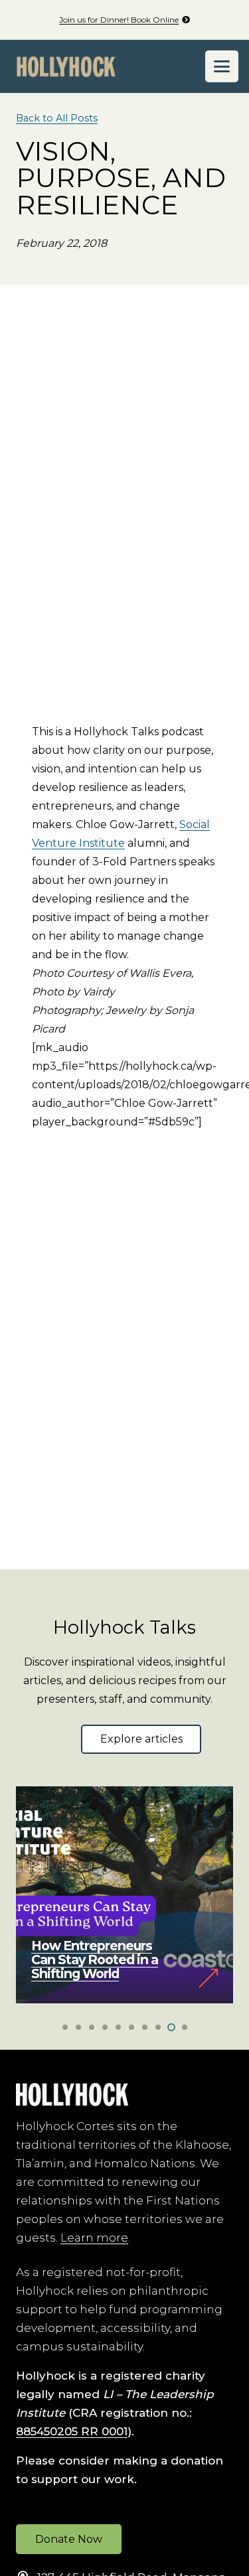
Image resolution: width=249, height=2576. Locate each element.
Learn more (94, 2238)
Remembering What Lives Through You (94, 1967)
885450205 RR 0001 (72, 2431)
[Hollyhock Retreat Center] (66, 67)
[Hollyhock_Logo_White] (72, 2095)
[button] (222, 66)
